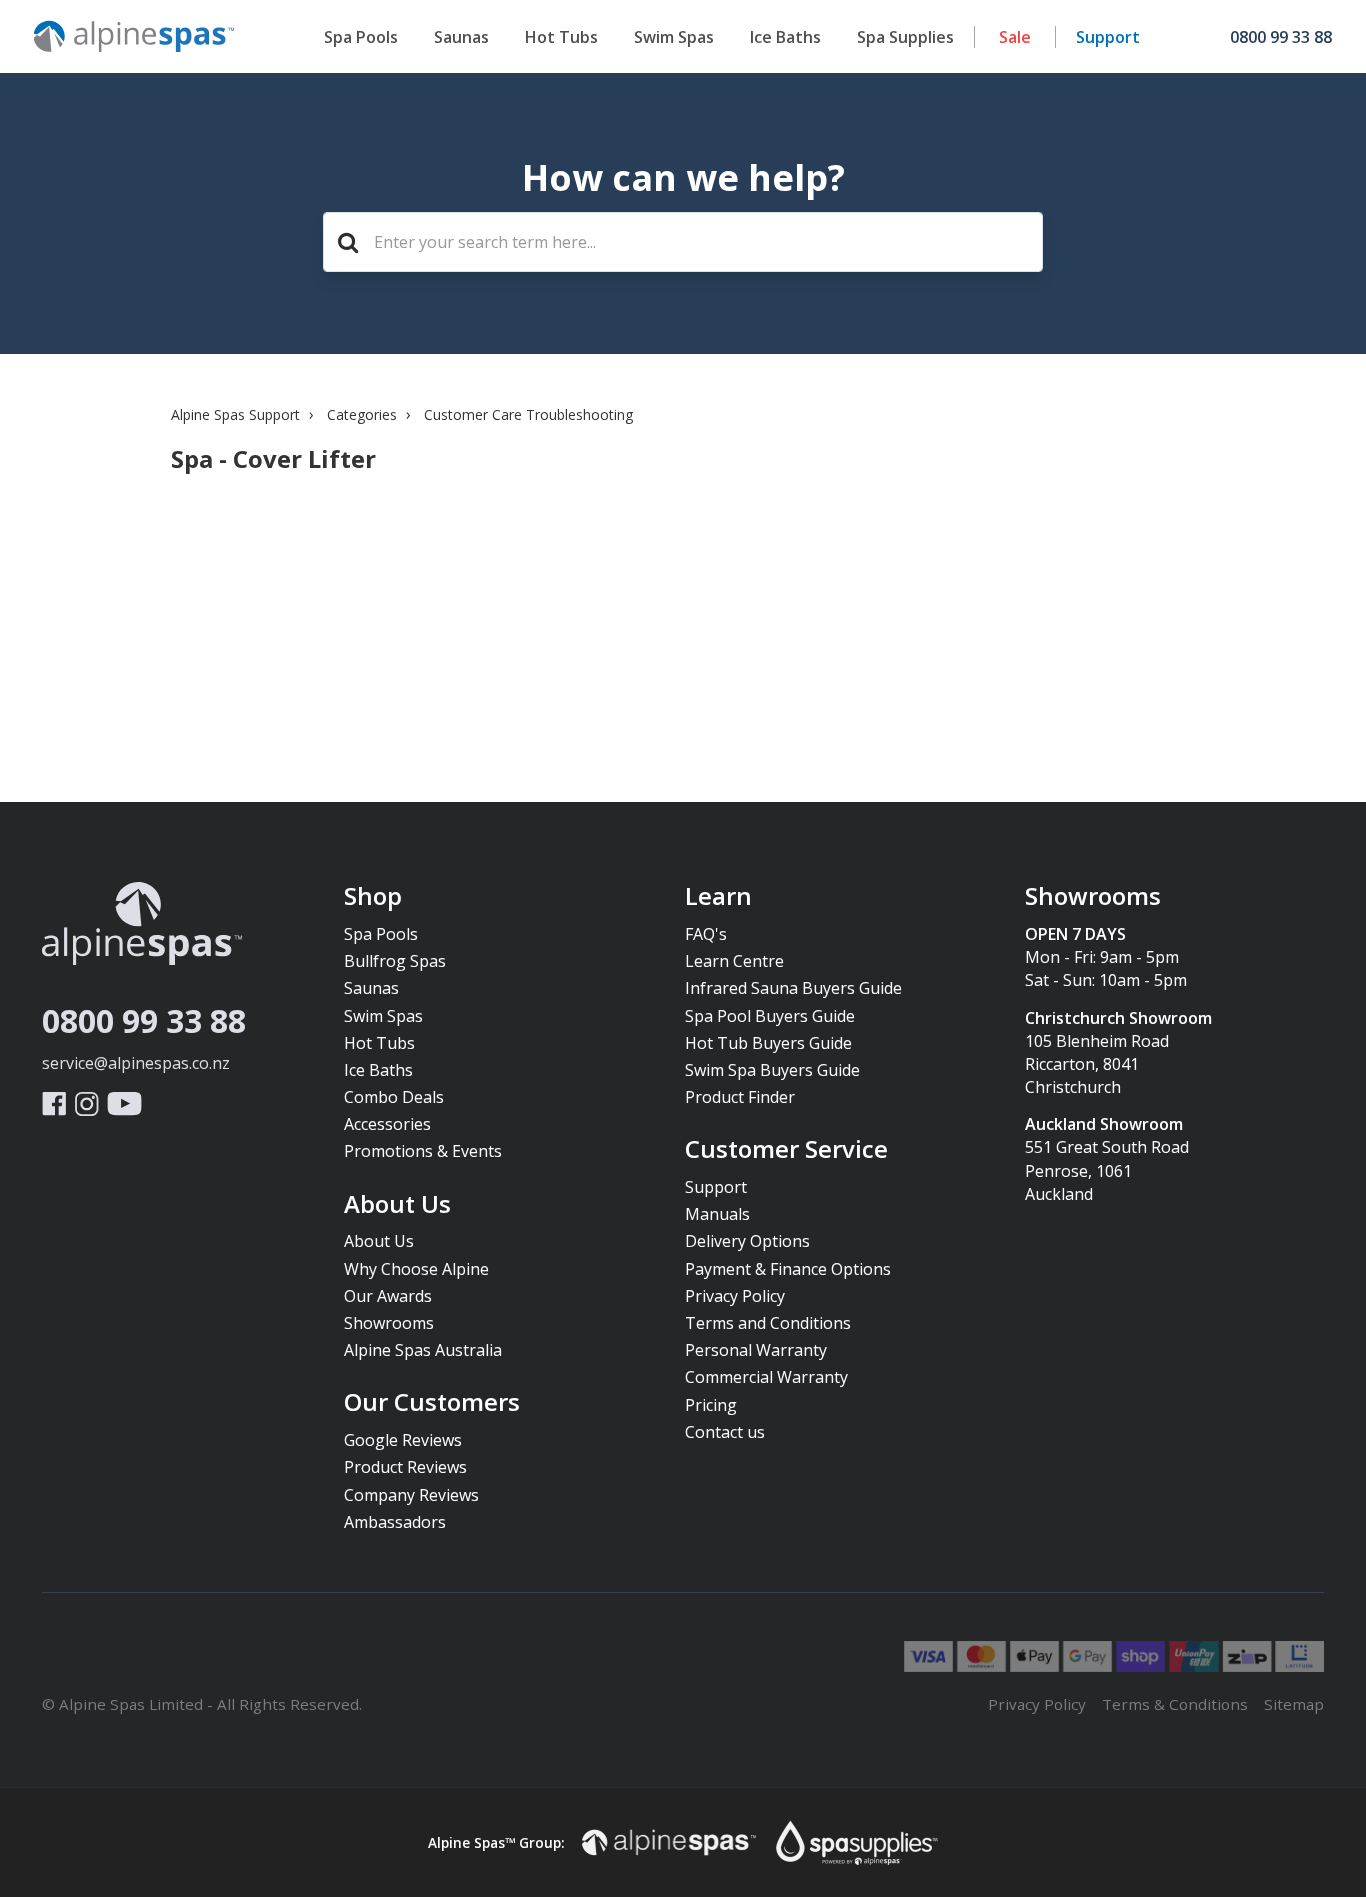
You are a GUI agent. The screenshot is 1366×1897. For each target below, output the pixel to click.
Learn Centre (734, 961)
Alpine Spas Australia (423, 1350)
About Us (397, 1205)
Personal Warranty (756, 1350)
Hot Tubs (561, 37)
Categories (362, 414)
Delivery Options (747, 1241)
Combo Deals (394, 1097)
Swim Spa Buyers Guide (772, 1070)
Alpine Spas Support (235, 414)
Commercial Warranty (766, 1377)
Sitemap (1294, 1704)
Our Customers (432, 1403)
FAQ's (706, 934)
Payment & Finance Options (788, 1269)
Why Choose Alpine (416, 1269)
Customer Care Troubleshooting (528, 414)
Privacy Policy (735, 1296)
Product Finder (740, 1097)
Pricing (711, 1405)
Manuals (717, 1214)
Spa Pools (361, 37)
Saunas (461, 37)
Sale (1015, 37)
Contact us (725, 1432)
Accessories (387, 1124)
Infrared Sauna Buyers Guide (793, 988)
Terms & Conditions (1175, 1704)
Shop (373, 897)
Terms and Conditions (768, 1323)
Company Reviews (411, 1495)
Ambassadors (395, 1522)
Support (1108, 37)
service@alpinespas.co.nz (136, 1063)
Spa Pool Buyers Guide (770, 1016)
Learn (718, 897)
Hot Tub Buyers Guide (768, 1043)
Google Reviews (403, 1440)
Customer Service (786, 1150)
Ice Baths (785, 37)
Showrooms (389, 1323)
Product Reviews (405, 1467)
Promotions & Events (423, 1151)
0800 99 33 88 (144, 1020)
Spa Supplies (905, 37)
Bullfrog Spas (395, 961)
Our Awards (388, 1296)
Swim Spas (674, 37)
